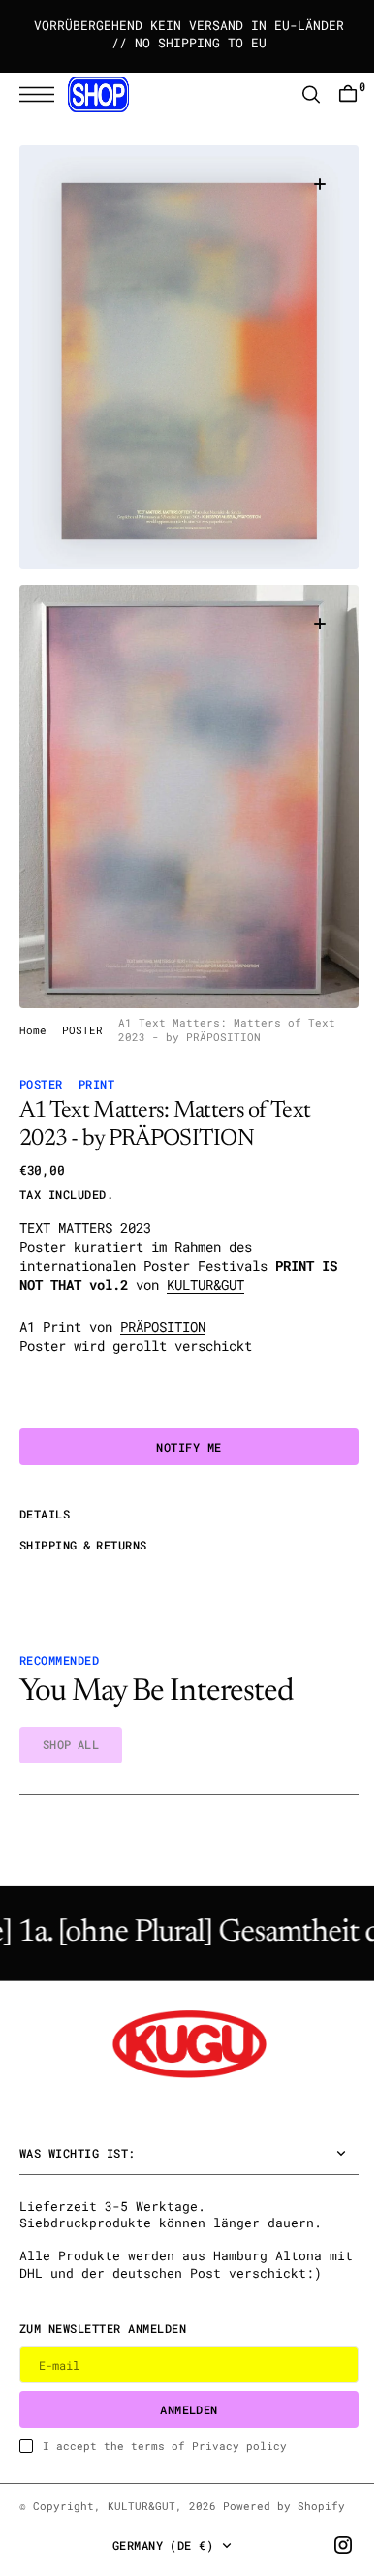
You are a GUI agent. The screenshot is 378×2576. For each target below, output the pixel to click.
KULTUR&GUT (205, 1253)
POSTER (82, 998)
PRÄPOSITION (163, 1295)
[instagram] (329, 2545)
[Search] (297, 94)
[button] (42, 94)
